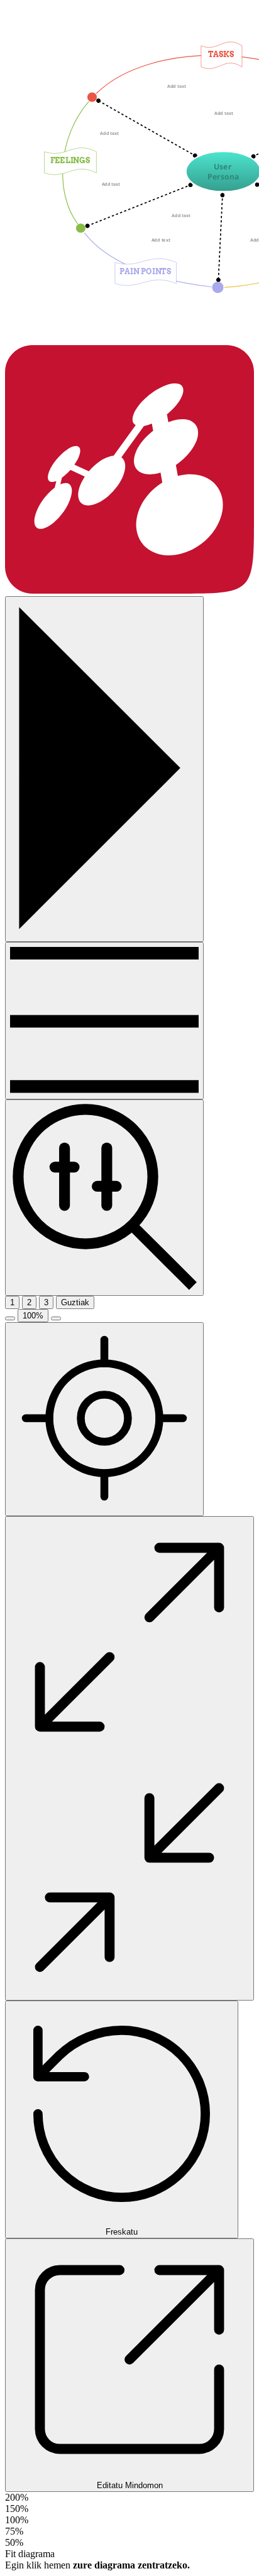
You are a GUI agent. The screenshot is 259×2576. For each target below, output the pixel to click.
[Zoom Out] (10, 1318)
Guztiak (75, 1302)
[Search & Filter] (104, 1197)
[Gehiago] (104, 1021)
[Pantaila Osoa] (129, 1758)
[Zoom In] (56, 1318)
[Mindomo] (129, 590)
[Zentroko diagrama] (104, 1419)
